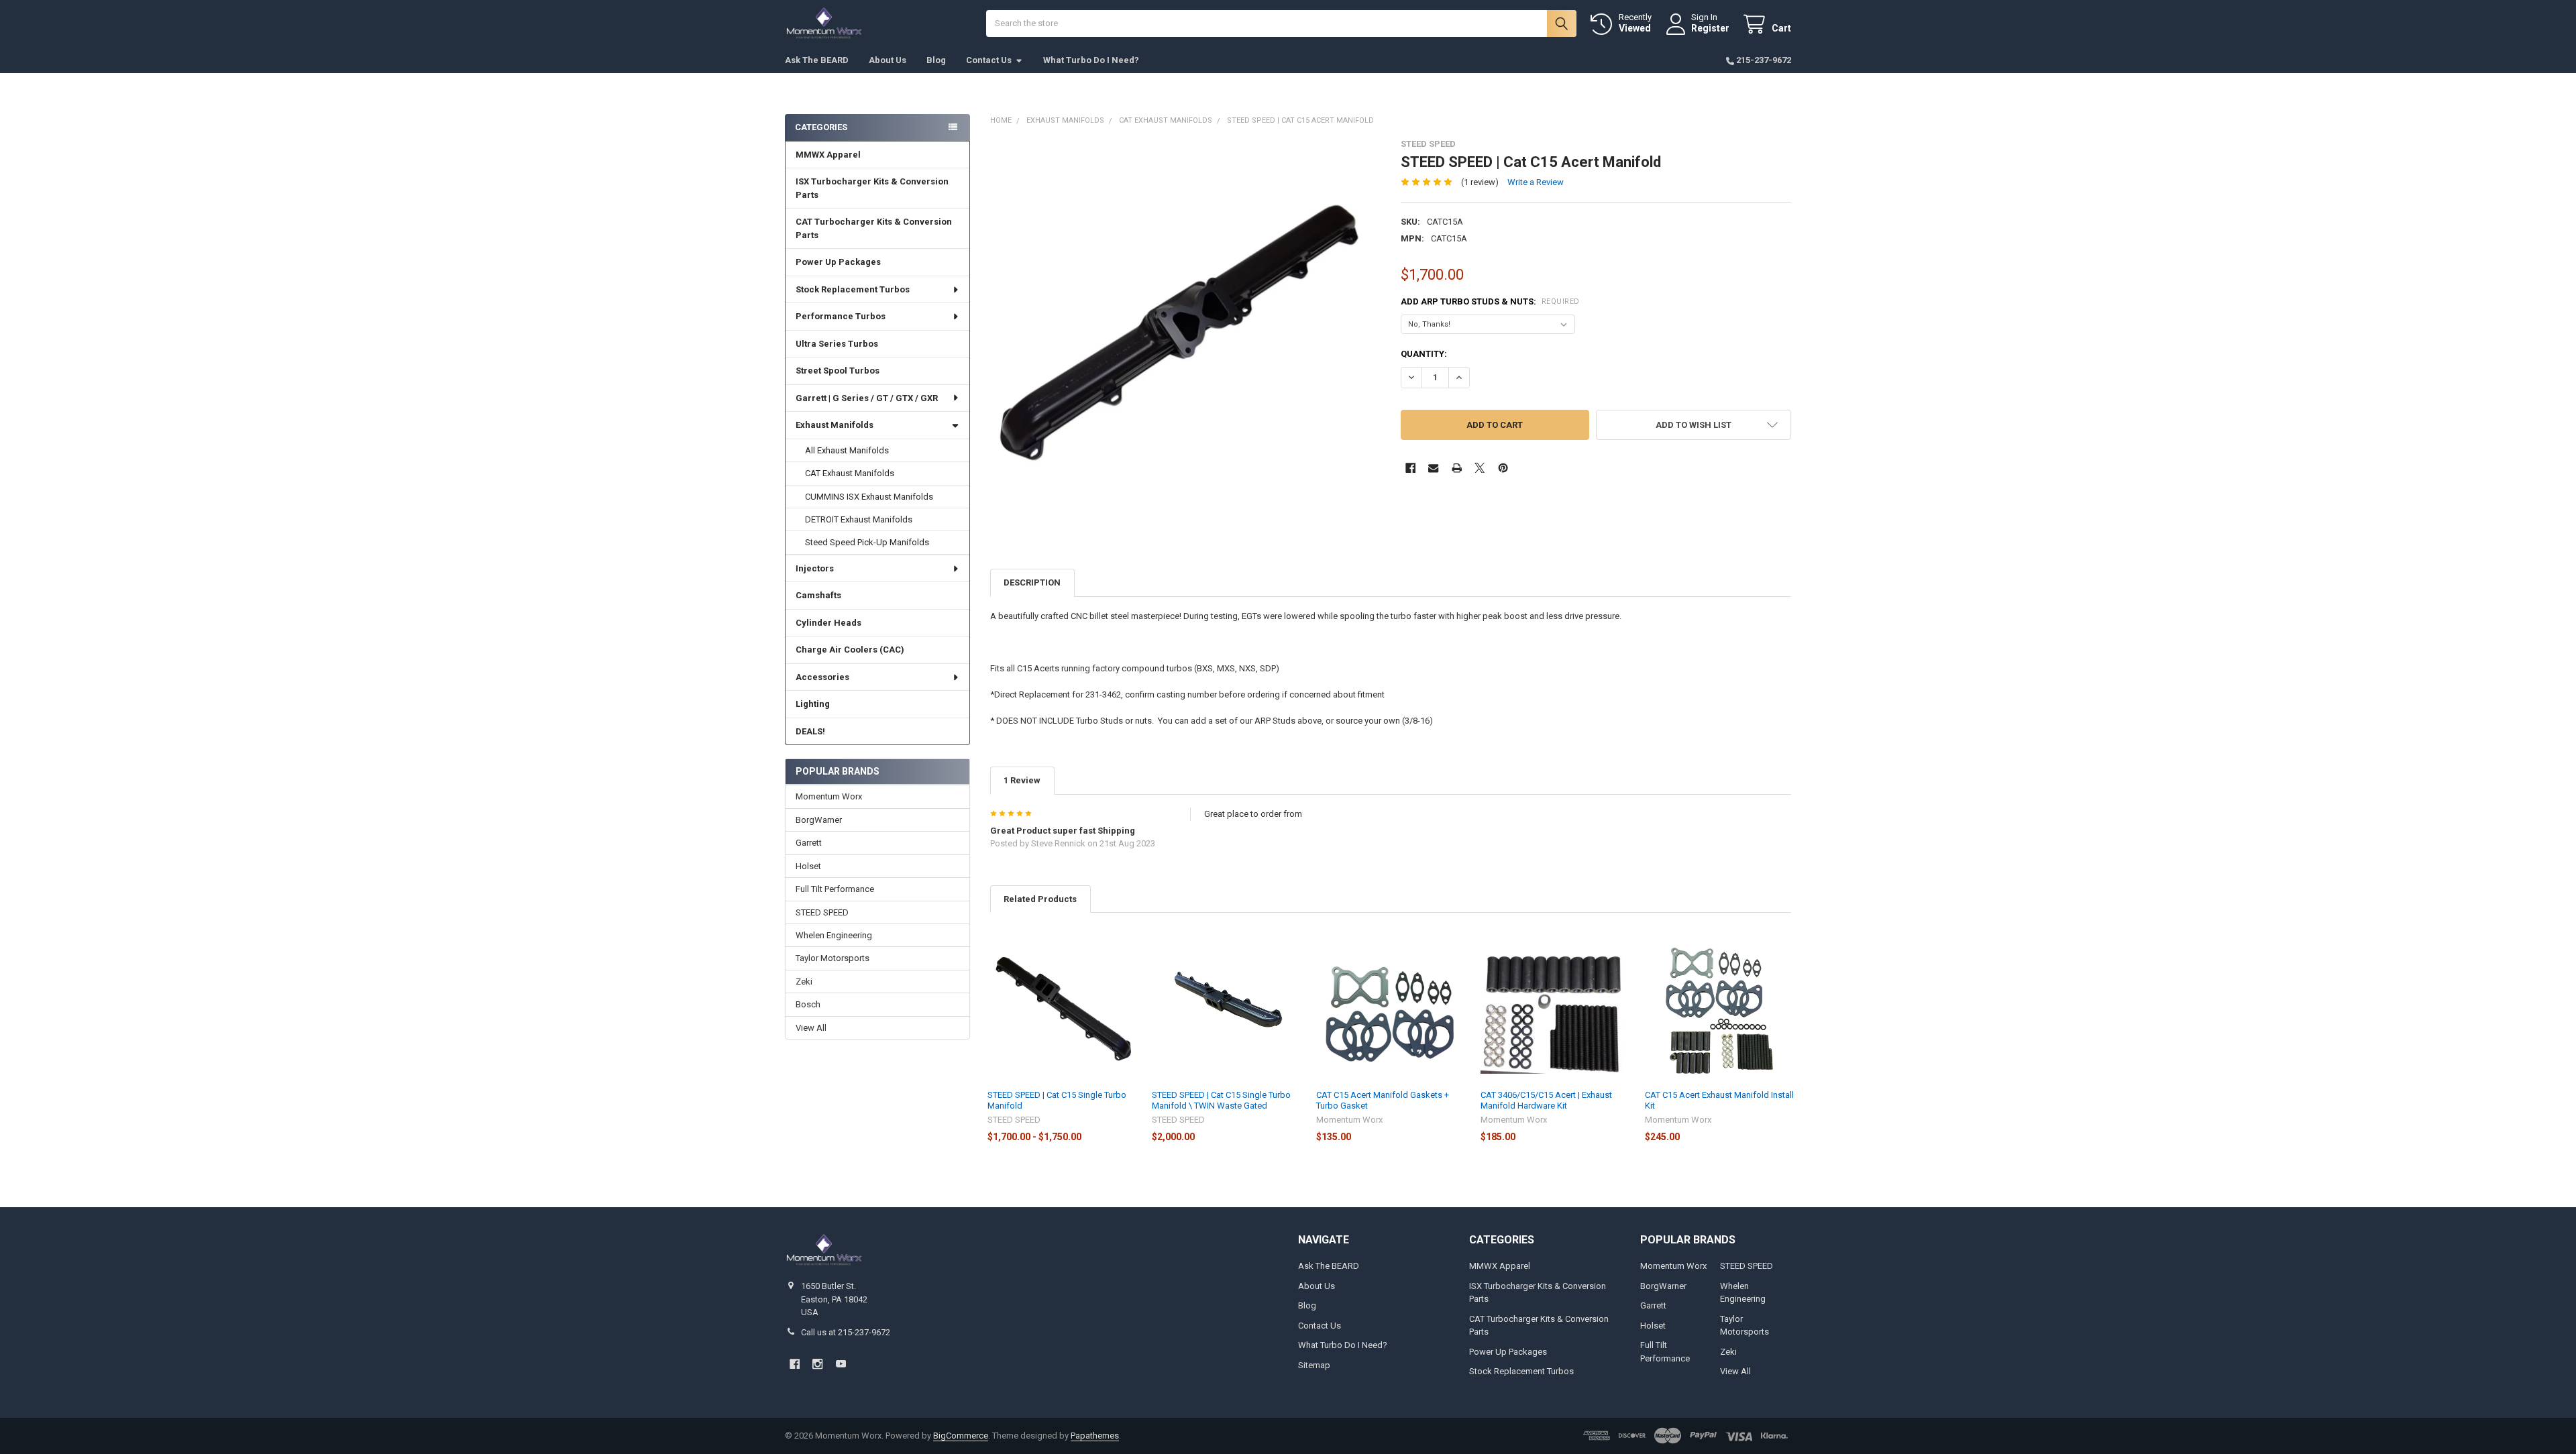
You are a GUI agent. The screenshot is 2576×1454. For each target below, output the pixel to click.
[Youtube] (841, 1364)
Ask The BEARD (817, 60)
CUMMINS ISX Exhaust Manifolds (869, 497)
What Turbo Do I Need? (1091, 60)
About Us (888, 60)
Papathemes (1095, 1436)
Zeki (804, 982)
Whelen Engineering (834, 935)
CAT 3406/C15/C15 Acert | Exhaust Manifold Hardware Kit (1546, 1100)
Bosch (808, 1004)
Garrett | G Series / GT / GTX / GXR (867, 398)
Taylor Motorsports (833, 958)
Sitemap (1314, 1365)
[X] (1480, 468)
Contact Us (989, 60)
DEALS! (810, 731)
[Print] (1457, 468)
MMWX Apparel (828, 155)
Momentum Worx (829, 796)
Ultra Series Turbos (837, 344)
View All (811, 1028)
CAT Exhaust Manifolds (850, 473)
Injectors (815, 568)
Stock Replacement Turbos (853, 289)
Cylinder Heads (828, 623)
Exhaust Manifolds (835, 425)
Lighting (813, 704)
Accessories (822, 677)
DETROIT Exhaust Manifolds (859, 519)
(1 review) (1480, 182)
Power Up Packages (838, 262)
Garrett (809, 843)
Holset (808, 866)
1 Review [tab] (1022, 780)
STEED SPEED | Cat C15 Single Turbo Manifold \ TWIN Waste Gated (1221, 1100)
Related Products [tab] (1040, 899)
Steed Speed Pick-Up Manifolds (867, 542)
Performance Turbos (841, 316)
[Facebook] (1410, 468)
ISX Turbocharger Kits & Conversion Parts (872, 188)
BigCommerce (961, 1436)
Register (1710, 28)
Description (1032, 582)
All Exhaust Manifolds (847, 450)
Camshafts (818, 595)
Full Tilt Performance (835, 889)
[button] (1694, 425)
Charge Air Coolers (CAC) (850, 650)
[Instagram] (817, 1364)
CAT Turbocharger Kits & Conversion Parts (874, 228)
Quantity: (1424, 354)
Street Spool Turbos (838, 371)
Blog (936, 60)
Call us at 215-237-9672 (846, 1332)
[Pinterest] (1503, 468)
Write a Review (1536, 182)
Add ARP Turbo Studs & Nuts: (1490, 301)
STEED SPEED (822, 912)
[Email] (1433, 468)
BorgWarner (819, 820)
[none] (1186, 334)
